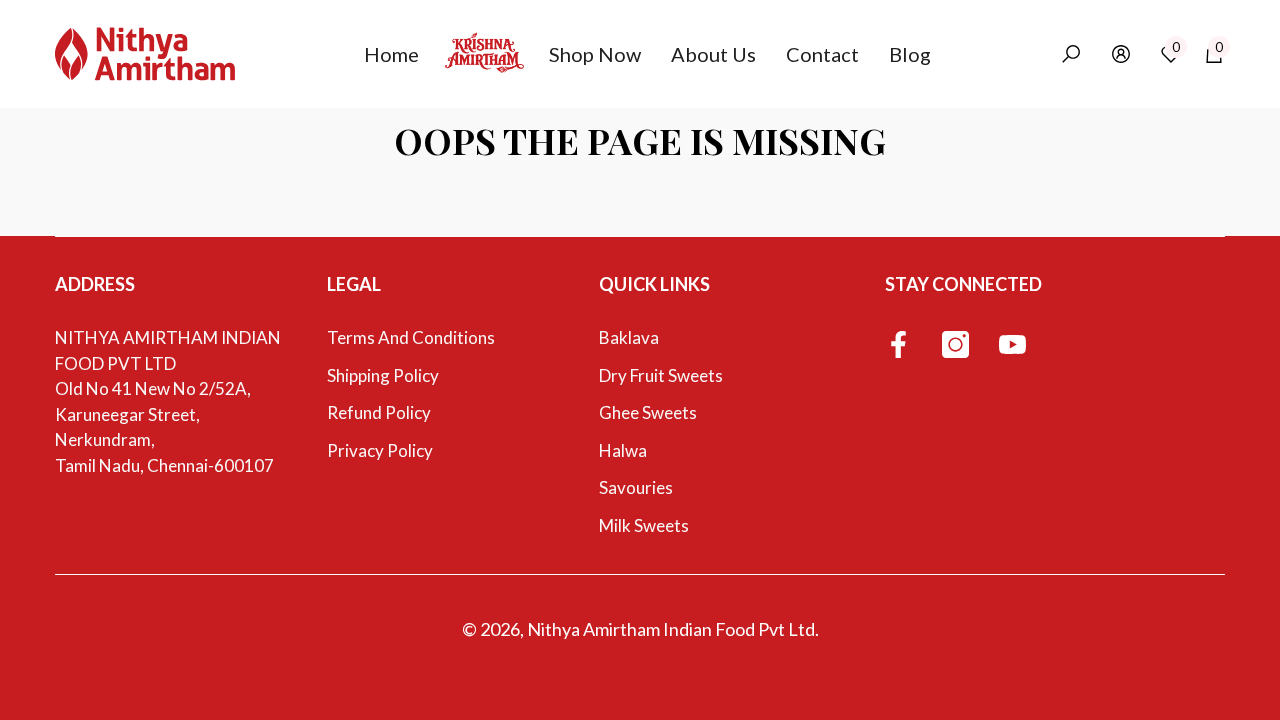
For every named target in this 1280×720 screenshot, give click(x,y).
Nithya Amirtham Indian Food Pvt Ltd (671, 629)
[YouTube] (1012, 346)
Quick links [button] (654, 284)
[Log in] (1121, 54)
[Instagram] (955, 346)
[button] (399, 54)
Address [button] (95, 284)
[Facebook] (898, 346)
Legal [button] (354, 284)
